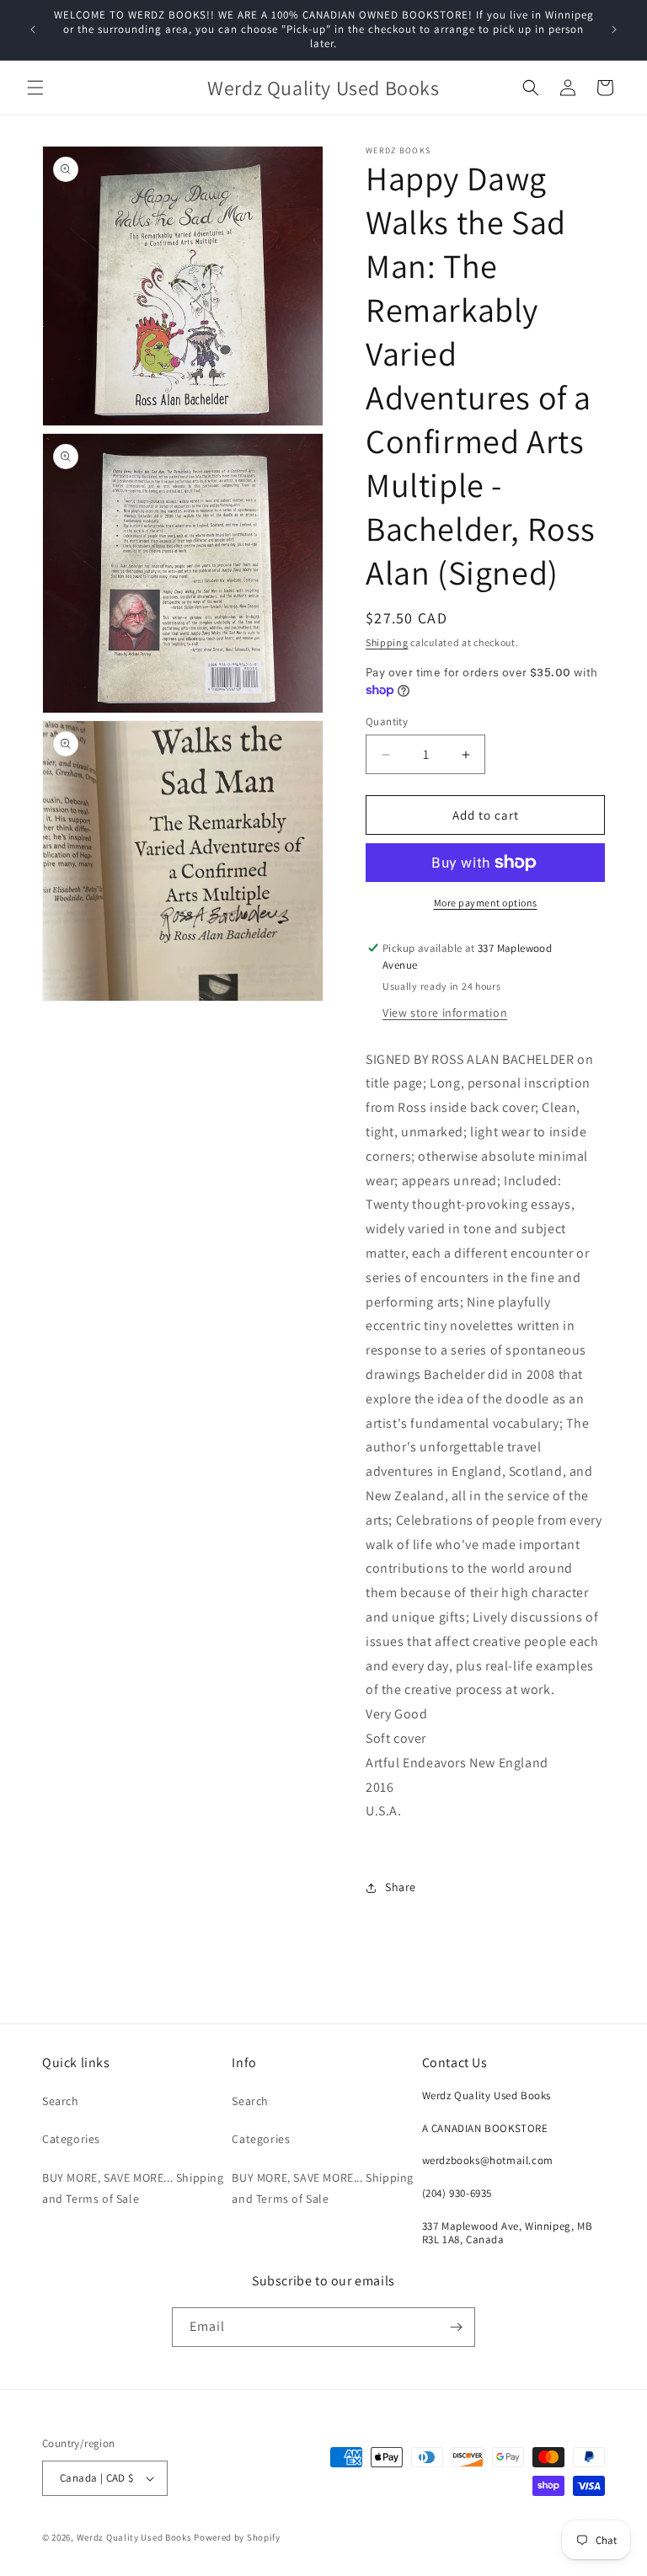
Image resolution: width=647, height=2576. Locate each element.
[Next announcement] (614, 29)
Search (61, 2101)
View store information (445, 1013)
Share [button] (401, 1887)
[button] (35, 88)
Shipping (387, 642)
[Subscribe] (456, 2327)
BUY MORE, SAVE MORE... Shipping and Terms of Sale (133, 2188)
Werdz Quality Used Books (134, 2537)
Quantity (387, 721)
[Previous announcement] (33, 29)
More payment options (486, 903)
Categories (71, 2139)
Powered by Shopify (237, 2537)
